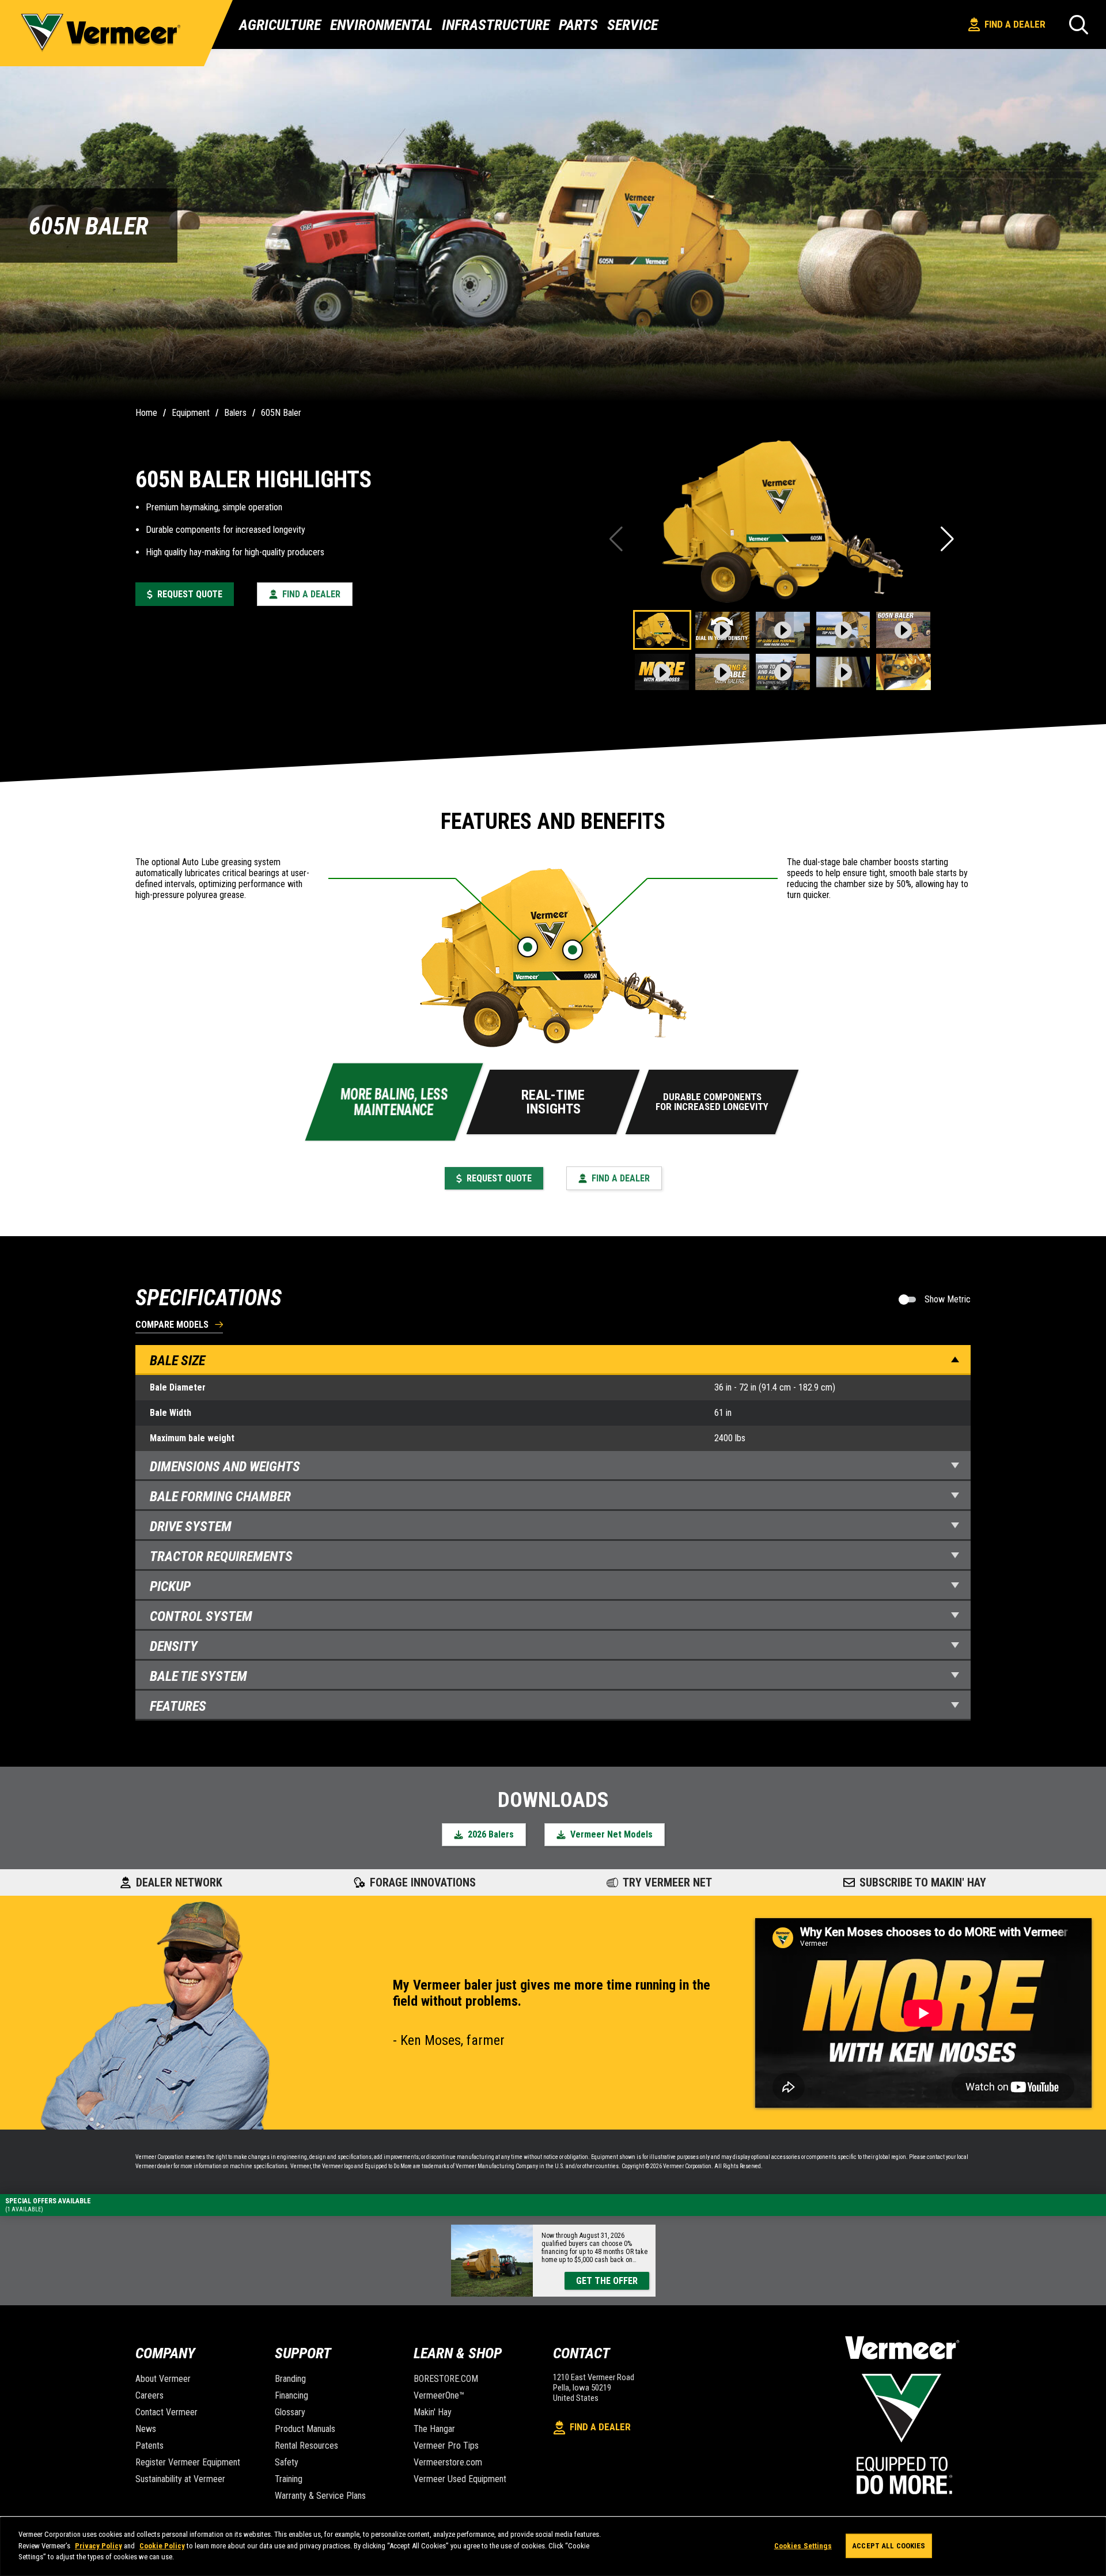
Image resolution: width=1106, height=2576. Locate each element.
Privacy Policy (99, 2546)
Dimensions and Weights (225, 1467)
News (146, 2429)
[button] (948, 539)
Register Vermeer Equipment (188, 2462)
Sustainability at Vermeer (180, 2479)
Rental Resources (306, 2446)
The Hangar (434, 2429)
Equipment (191, 413)
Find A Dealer (1015, 24)
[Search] (1079, 24)
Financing (291, 2395)
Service (632, 25)
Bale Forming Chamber (220, 1497)
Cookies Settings (803, 2546)
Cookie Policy (162, 2546)
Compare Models (172, 1325)
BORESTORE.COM (446, 2379)
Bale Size (177, 1361)
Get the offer (607, 2281)
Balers (235, 413)
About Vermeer (163, 2379)
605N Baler (281, 413)
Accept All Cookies (889, 2546)
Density (174, 1646)
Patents (149, 2446)
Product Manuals (305, 2429)
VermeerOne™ (439, 2395)
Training (289, 2479)
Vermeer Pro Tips (446, 2446)
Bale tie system (198, 1676)
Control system (201, 1616)
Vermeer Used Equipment (460, 2479)
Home (146, 413)
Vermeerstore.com (448, 2462)
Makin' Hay (433, 2412)
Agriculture (280, 25)
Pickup (170, 1586)
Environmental (381, 25)
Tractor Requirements (221, 1556)
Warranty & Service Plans (320, 2496)
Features (178, 1706)
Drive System (191, 1526)
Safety (287, 2462)
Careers (149, 2395)
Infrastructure (496, 25)
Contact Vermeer (166, 2412)
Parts (578, 25)
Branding (290, 2379)
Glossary (290, 2412)
